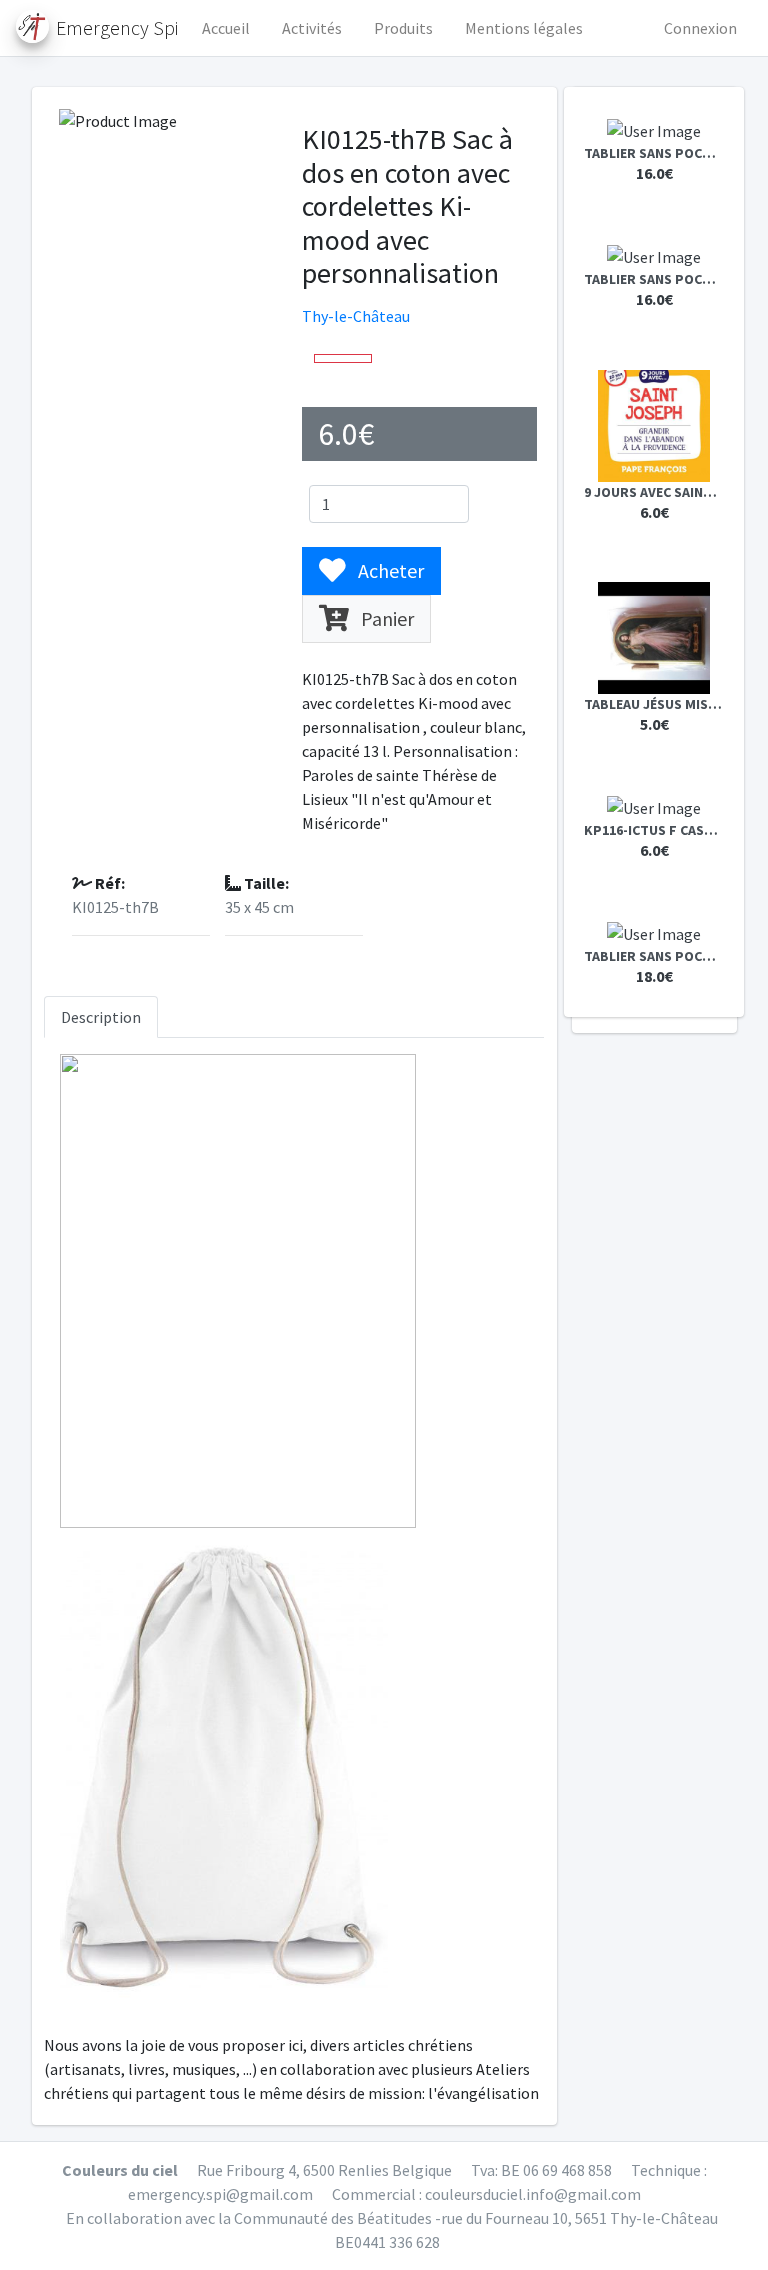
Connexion (700, 28)
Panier (385, 618)
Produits (403, 28)
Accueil (226, 28)
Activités (312, 28)
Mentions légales (524, 28)
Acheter (389, 570)
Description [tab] (101, 1017)
